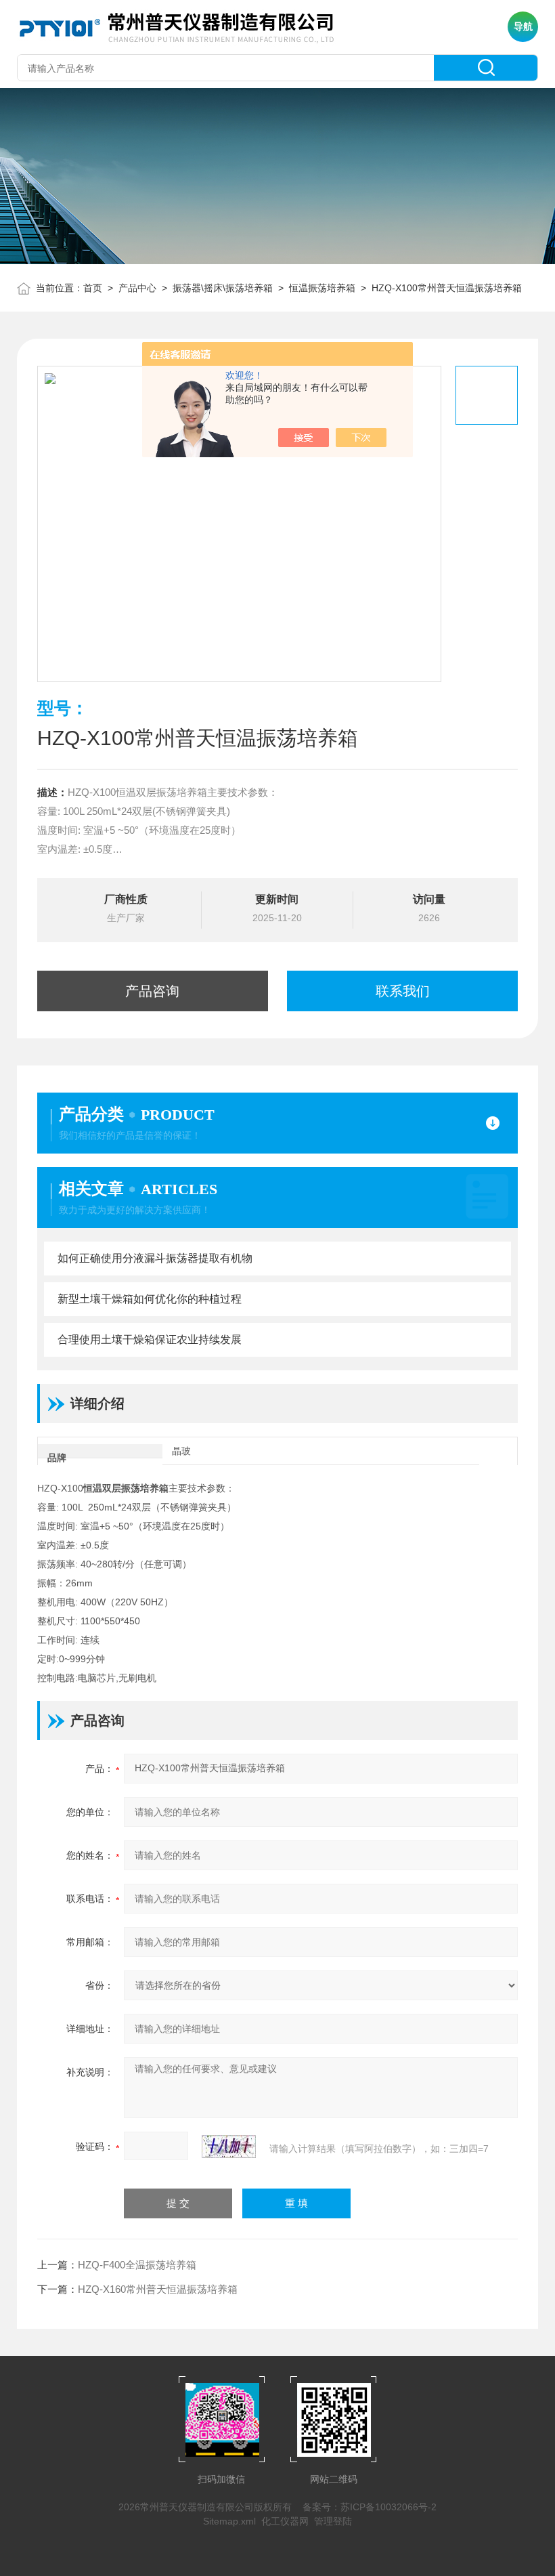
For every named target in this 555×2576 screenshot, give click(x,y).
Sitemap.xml (229, 2521)
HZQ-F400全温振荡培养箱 (137, 2265)
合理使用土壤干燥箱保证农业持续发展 (150, 1339)
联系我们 (403, 991)
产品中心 (137, 288)
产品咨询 (152, 991)
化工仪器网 (285, 2521)
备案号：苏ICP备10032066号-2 (370, 2507)
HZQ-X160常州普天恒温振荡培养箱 (158, 2289)
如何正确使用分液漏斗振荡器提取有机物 (155, 1258)
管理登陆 (333, 2521)
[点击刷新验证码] (229, 2147)
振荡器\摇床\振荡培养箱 (223, 288)
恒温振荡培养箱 (322, 288)
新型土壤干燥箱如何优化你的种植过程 (150, 1299)
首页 (93, 288)
